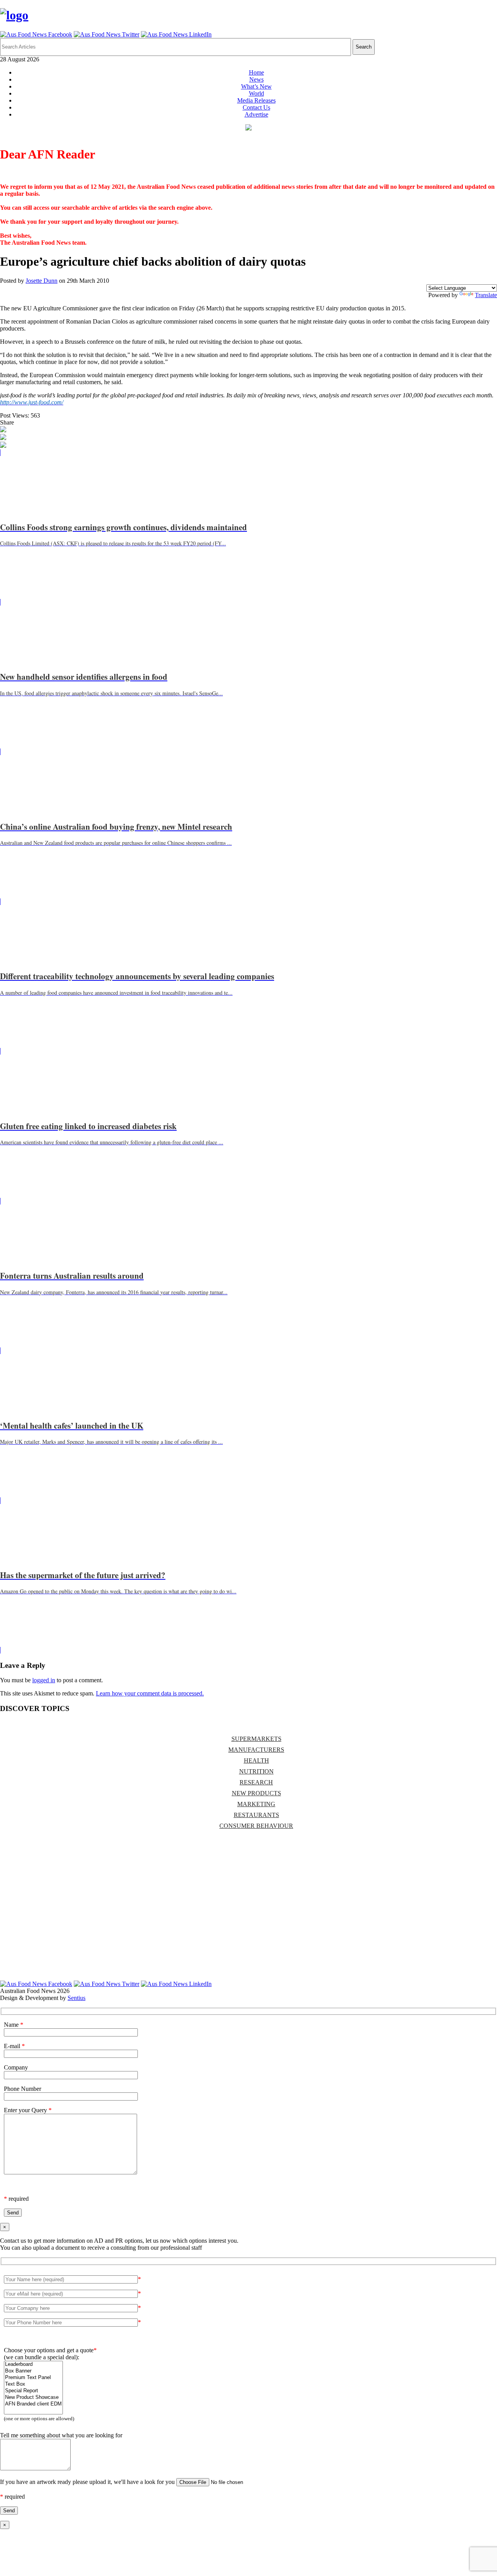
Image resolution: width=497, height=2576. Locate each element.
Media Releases (256, 100)
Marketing (256, 1804)
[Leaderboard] (33, 2365)
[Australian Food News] (14, 15)
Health (256, 1761)
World (256, 93)
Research (256, 1782)
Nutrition (256, 1771)
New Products (256, 1793)
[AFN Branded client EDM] (33, 2404)
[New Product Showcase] (33, 2398)
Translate (486, 295)
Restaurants (256, 1815)
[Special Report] (33, 2391)
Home (256, 72)
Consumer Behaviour (256, 1826)
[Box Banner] (33, 2371)
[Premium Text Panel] (33, 2378)
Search (364, 47)
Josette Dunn (42, 281)
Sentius (76, 1998)
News (256, 79)
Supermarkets (256, 1739)
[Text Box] (33, 2384)
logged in (44, 1680)
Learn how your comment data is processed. (150, 1693)
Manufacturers (256, 1750)
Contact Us (256, 107)
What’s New (256, 86)
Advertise (256, 114)
